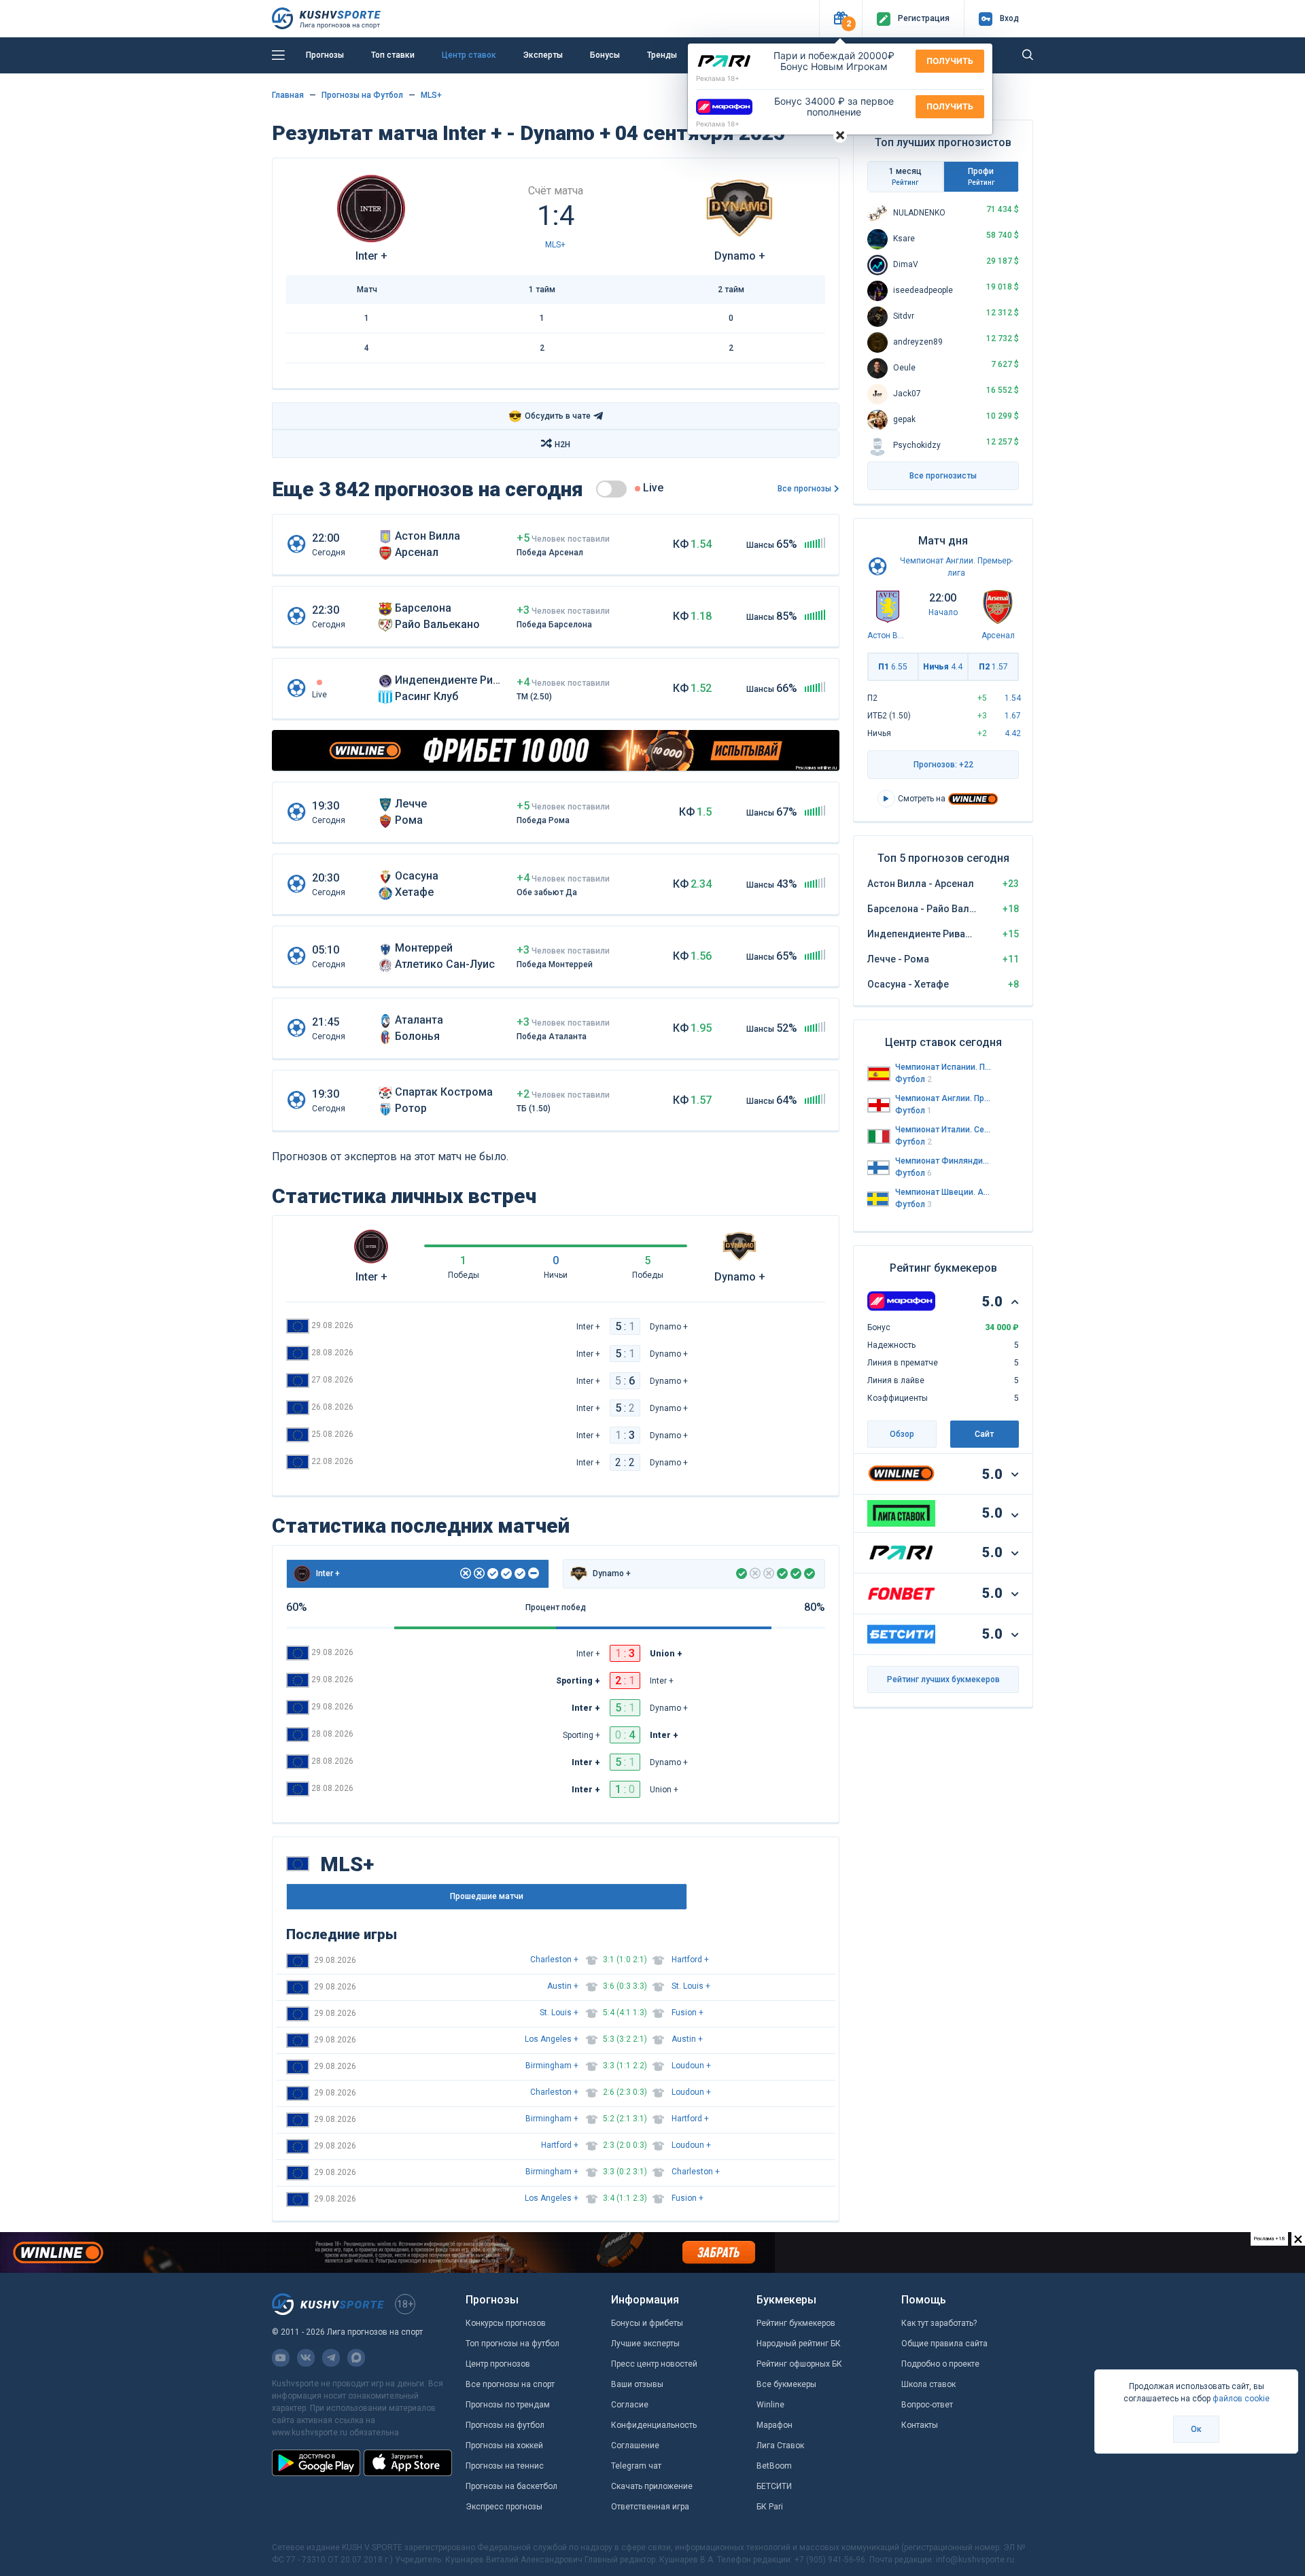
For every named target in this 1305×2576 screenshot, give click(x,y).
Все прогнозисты (943, 476)
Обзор (902, 1434)
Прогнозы (325, 55)
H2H (562, 445)
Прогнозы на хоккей (504, 2446)
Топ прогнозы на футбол (512, 2344)
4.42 (1013, 733)
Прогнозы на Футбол (362, 95)
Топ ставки (393, 55)
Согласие (630, 2405)
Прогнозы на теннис (505, 2466)
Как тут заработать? (939, 2323)
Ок (1196, 2429)
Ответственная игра (650, 2507)
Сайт (984, 1434)
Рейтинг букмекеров (796, 2323)
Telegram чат (636, 2466)
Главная (288, 95)
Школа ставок (928, 2384)
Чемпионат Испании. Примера (943, 1067)
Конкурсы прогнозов (506, 2323)
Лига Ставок (780, 2446)
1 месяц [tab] (905, 176)
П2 (993, 667)
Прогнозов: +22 (943, 765)
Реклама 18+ (718, 78)
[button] (840, 19)
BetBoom (774, 2466)
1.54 (1013, 698)
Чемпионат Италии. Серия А (943, 1130)
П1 (893, 667)
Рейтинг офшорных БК (799, 2364)
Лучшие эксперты (645, 2344)
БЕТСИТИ (774, 2486)
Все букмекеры (786, 2384)
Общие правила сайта (944, 2344)
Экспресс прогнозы (504, 2507)
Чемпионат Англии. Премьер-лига (943, 1098)
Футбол (913, 1079)
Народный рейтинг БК (799, 2344)
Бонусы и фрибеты (647, 2323)
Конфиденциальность (654, 2425)
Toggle (611, 489)
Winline (770, 2405)
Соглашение (635, 2446)
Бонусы (605, 55)
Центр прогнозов (498, 2364)
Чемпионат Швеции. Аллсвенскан (943, 1192)
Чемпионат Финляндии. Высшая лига (943, 1161)
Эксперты (543, 55)
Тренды (662, 55)
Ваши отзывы (637, 2384)
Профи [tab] (981, 176)
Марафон (775, 2425)
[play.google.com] (316, 2462)
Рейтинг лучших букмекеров (943, 1679)
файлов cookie (1241, 2399)
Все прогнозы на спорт (510, 2384)
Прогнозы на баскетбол (511, 2486)
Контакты (920, 2425)
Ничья (943, 667)
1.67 (1013, 716)
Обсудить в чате (550, 416)
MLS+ (431, 95)
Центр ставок (469, 55)
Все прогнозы (804, 489)
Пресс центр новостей (654, 2364)
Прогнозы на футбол (505, 2425)
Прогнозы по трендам (508, 2405)
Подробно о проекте (940, 2364)
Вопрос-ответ (927, 2405)
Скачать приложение (652, 2486)
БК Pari (770, 2507)
